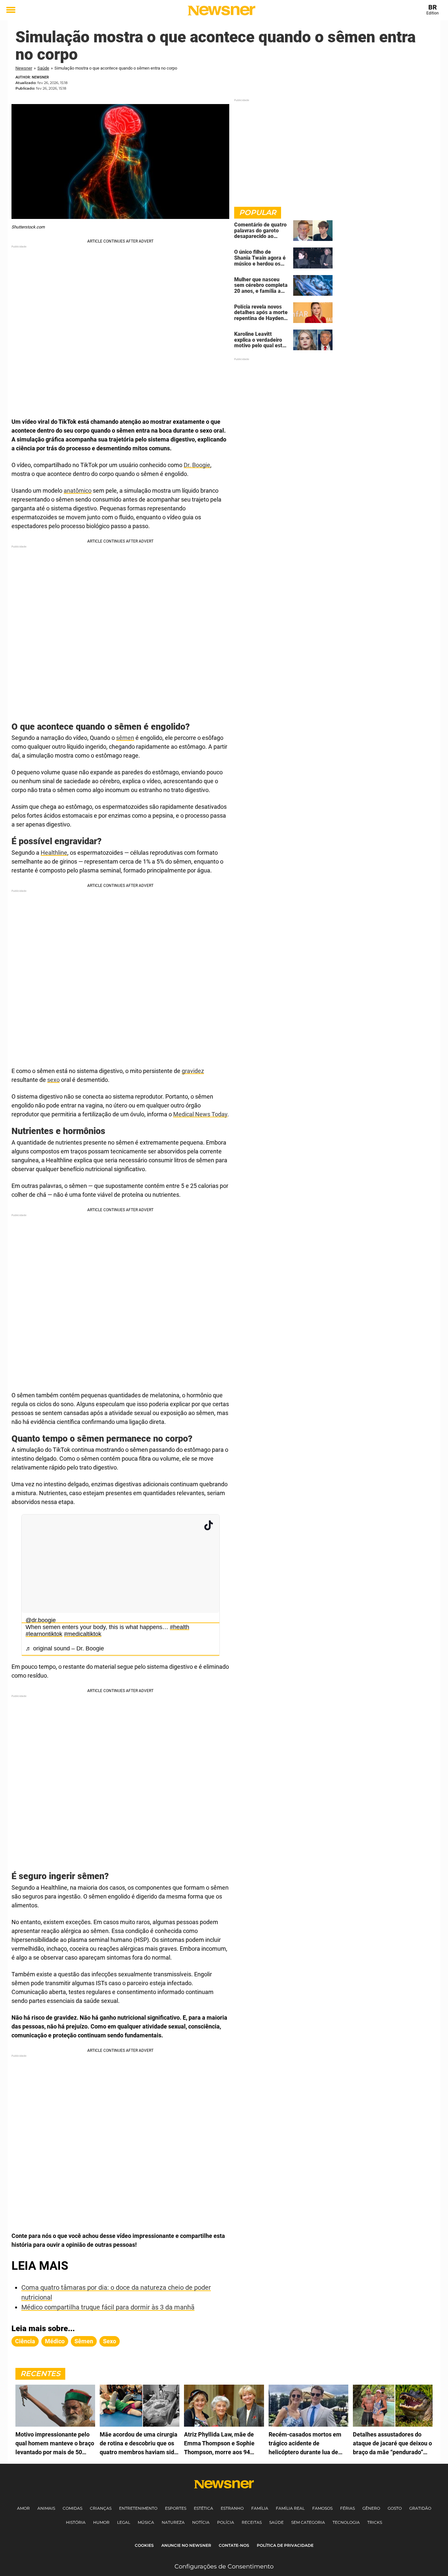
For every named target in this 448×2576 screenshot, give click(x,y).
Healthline (54, 853)
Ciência (25, 2341)
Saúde (43, 68)
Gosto (395, 2508)
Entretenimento (138, 2508)
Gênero (371, 2508)
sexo (53, 1080)
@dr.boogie (41, 1620)
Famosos (322, 2508)
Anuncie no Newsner (186, 2545)
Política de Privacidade (285, 2545)
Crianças (101, 2508)
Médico (55, 2341)
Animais (46, 2508)
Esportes (176, 2508)
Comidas (72, 2508)
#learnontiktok (44, 1634)
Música (146, 2522)
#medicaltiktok (83, 1634)
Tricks (375, 2522)
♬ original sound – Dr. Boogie (65, 1648)
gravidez (193, 1071)
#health (180, 1627)
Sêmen (84, 2341)
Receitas (252, 2522)
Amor (23, 2508)
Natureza (173, 2522)
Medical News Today (200, 1114)
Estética (204, 2508)
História (76, 2522)
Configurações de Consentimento (224, 2566)
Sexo (110, 2341)
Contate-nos (234, 2545)
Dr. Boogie (197, 465)
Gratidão (420, 2508)
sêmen (125, 738)
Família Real (290, 2508)
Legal (124, 2522)
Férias (347, 2508)
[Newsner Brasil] (222, 11)
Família (260, 2508)
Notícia (201, 2522)
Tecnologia (346, 2522)
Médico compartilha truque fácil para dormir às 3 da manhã (108, 2307)
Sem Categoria (308, 2522)
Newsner (24, 68)
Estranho (232, 2508)
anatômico (78, 491)
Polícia (226, 2522)
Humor (101, 2522)
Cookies (144, 2545)
